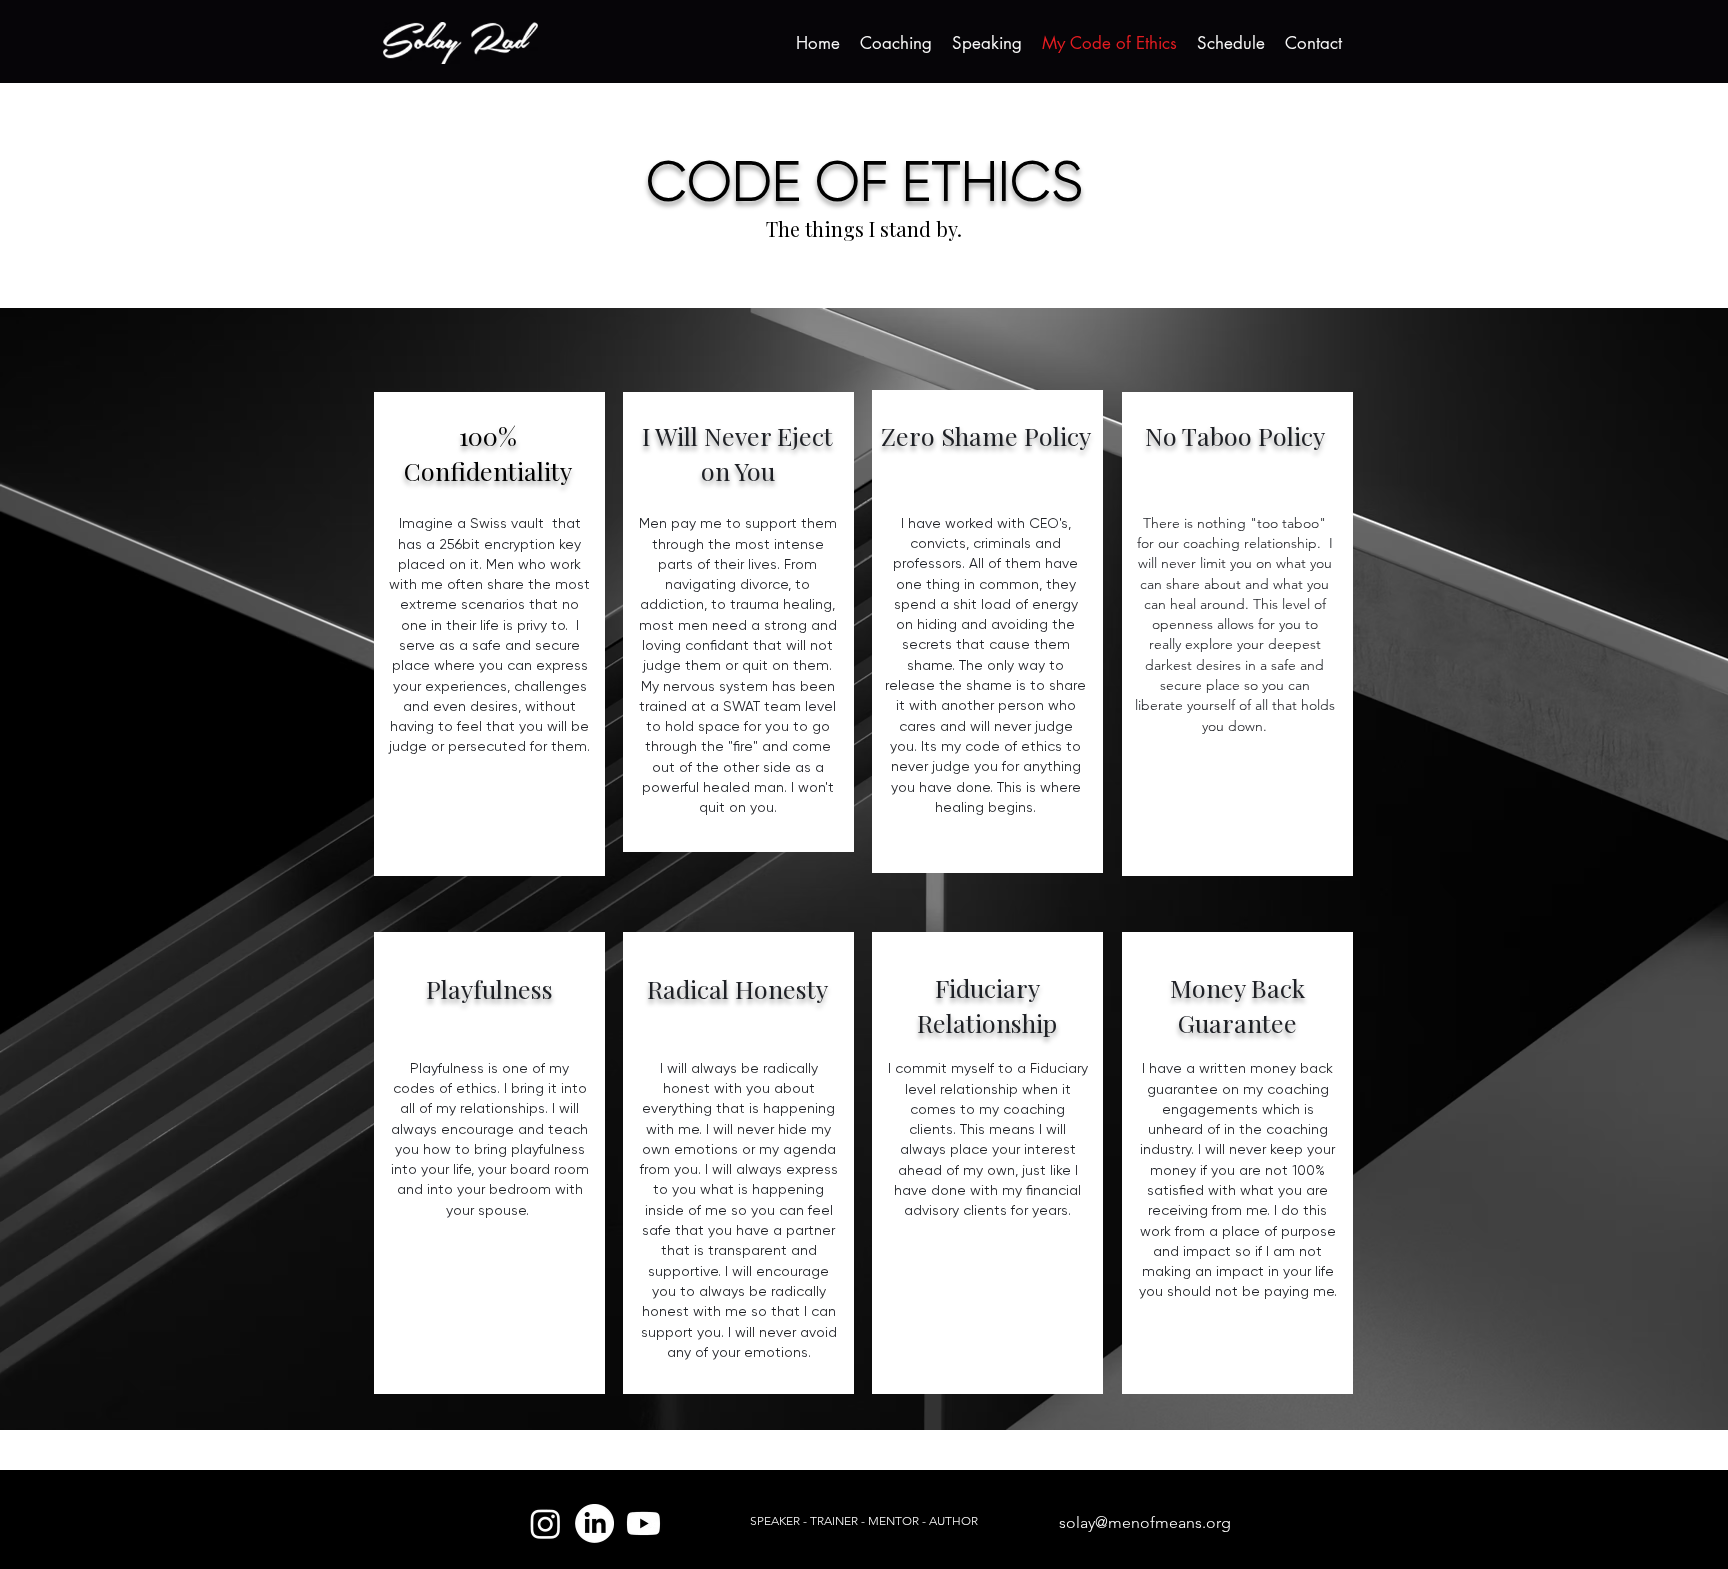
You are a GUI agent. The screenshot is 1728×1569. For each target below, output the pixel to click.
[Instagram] (545, 1523)
